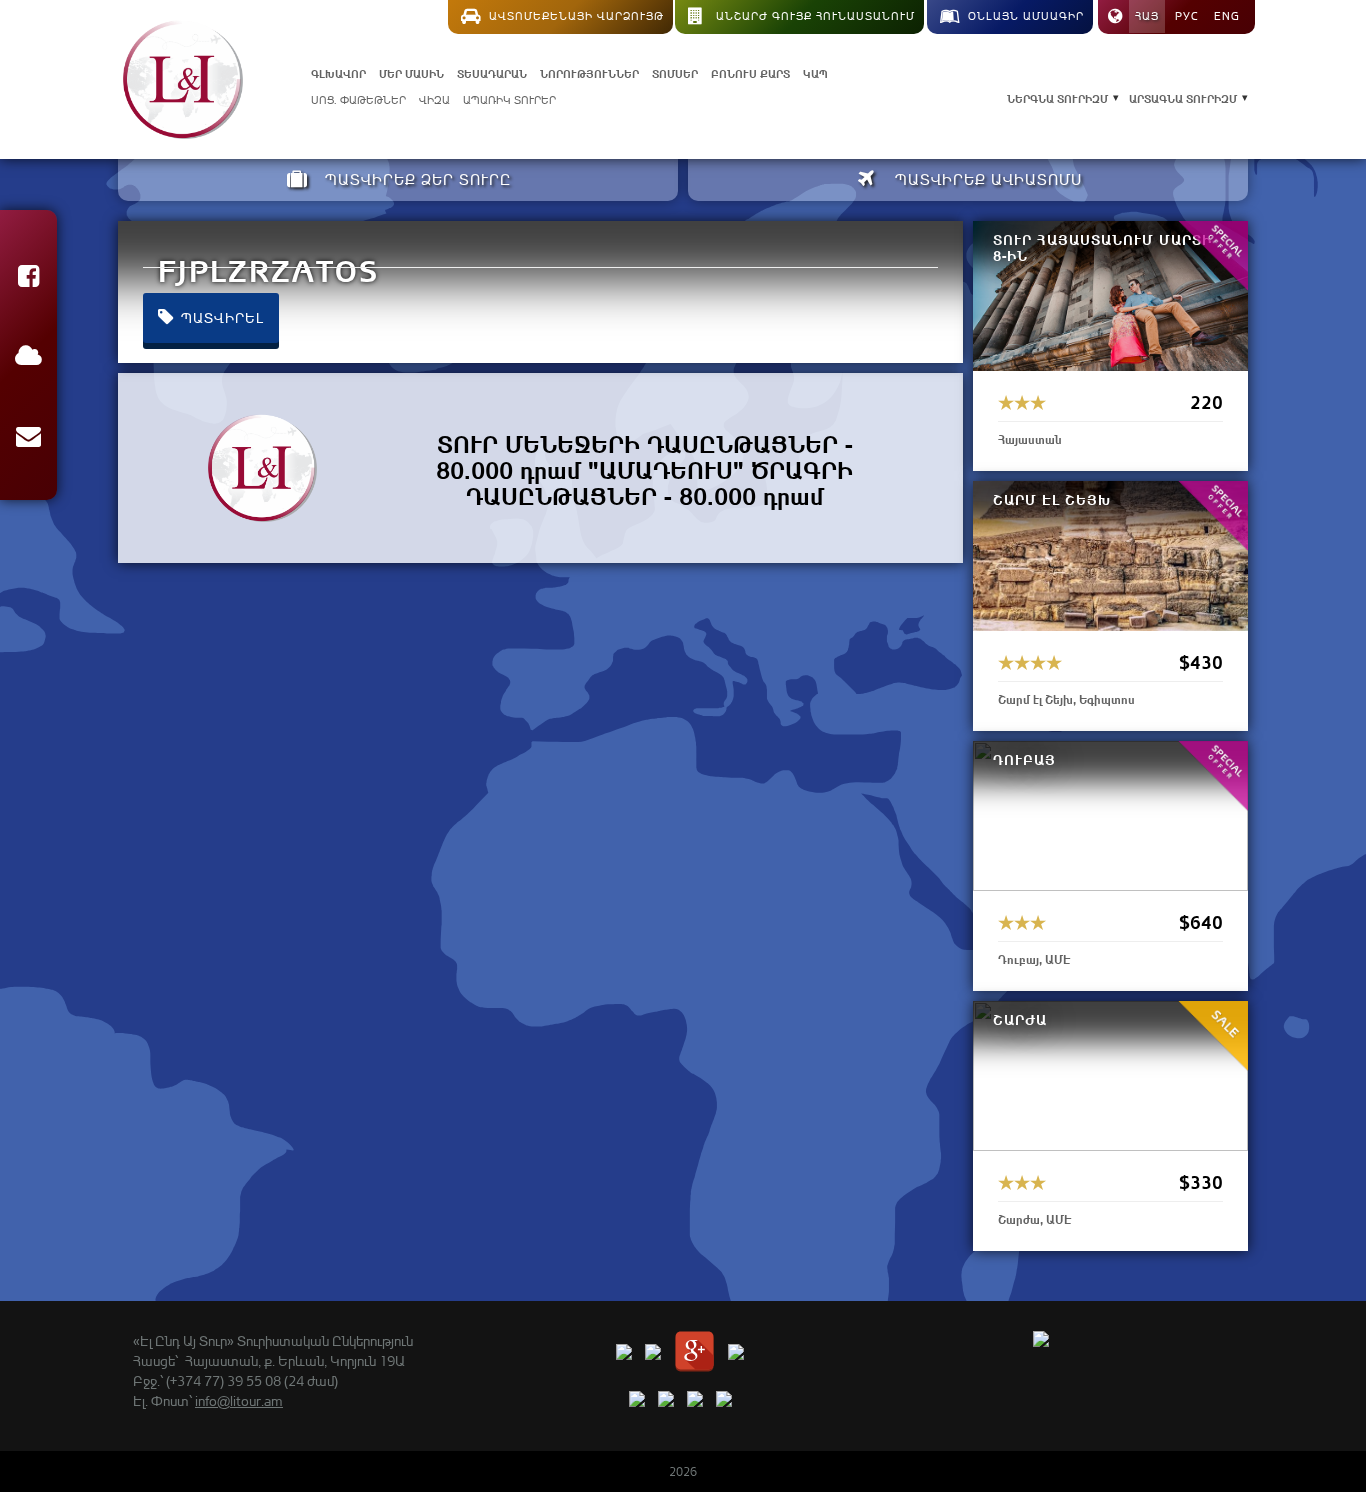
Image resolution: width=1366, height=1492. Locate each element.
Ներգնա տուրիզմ (1057, 98)
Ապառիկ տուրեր (509, 100)
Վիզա (434, 100)
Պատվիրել (220, 317)
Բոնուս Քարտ (750, 72)
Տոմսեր (675, 72)
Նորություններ (589, 72)
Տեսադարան (492, 72)
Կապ (815, 72)
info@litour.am (239, 1400)
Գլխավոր (338, 72)
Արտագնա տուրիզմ (1183, 98)
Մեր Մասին (411, 72)
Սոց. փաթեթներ (358, 100)
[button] (28, 279)
